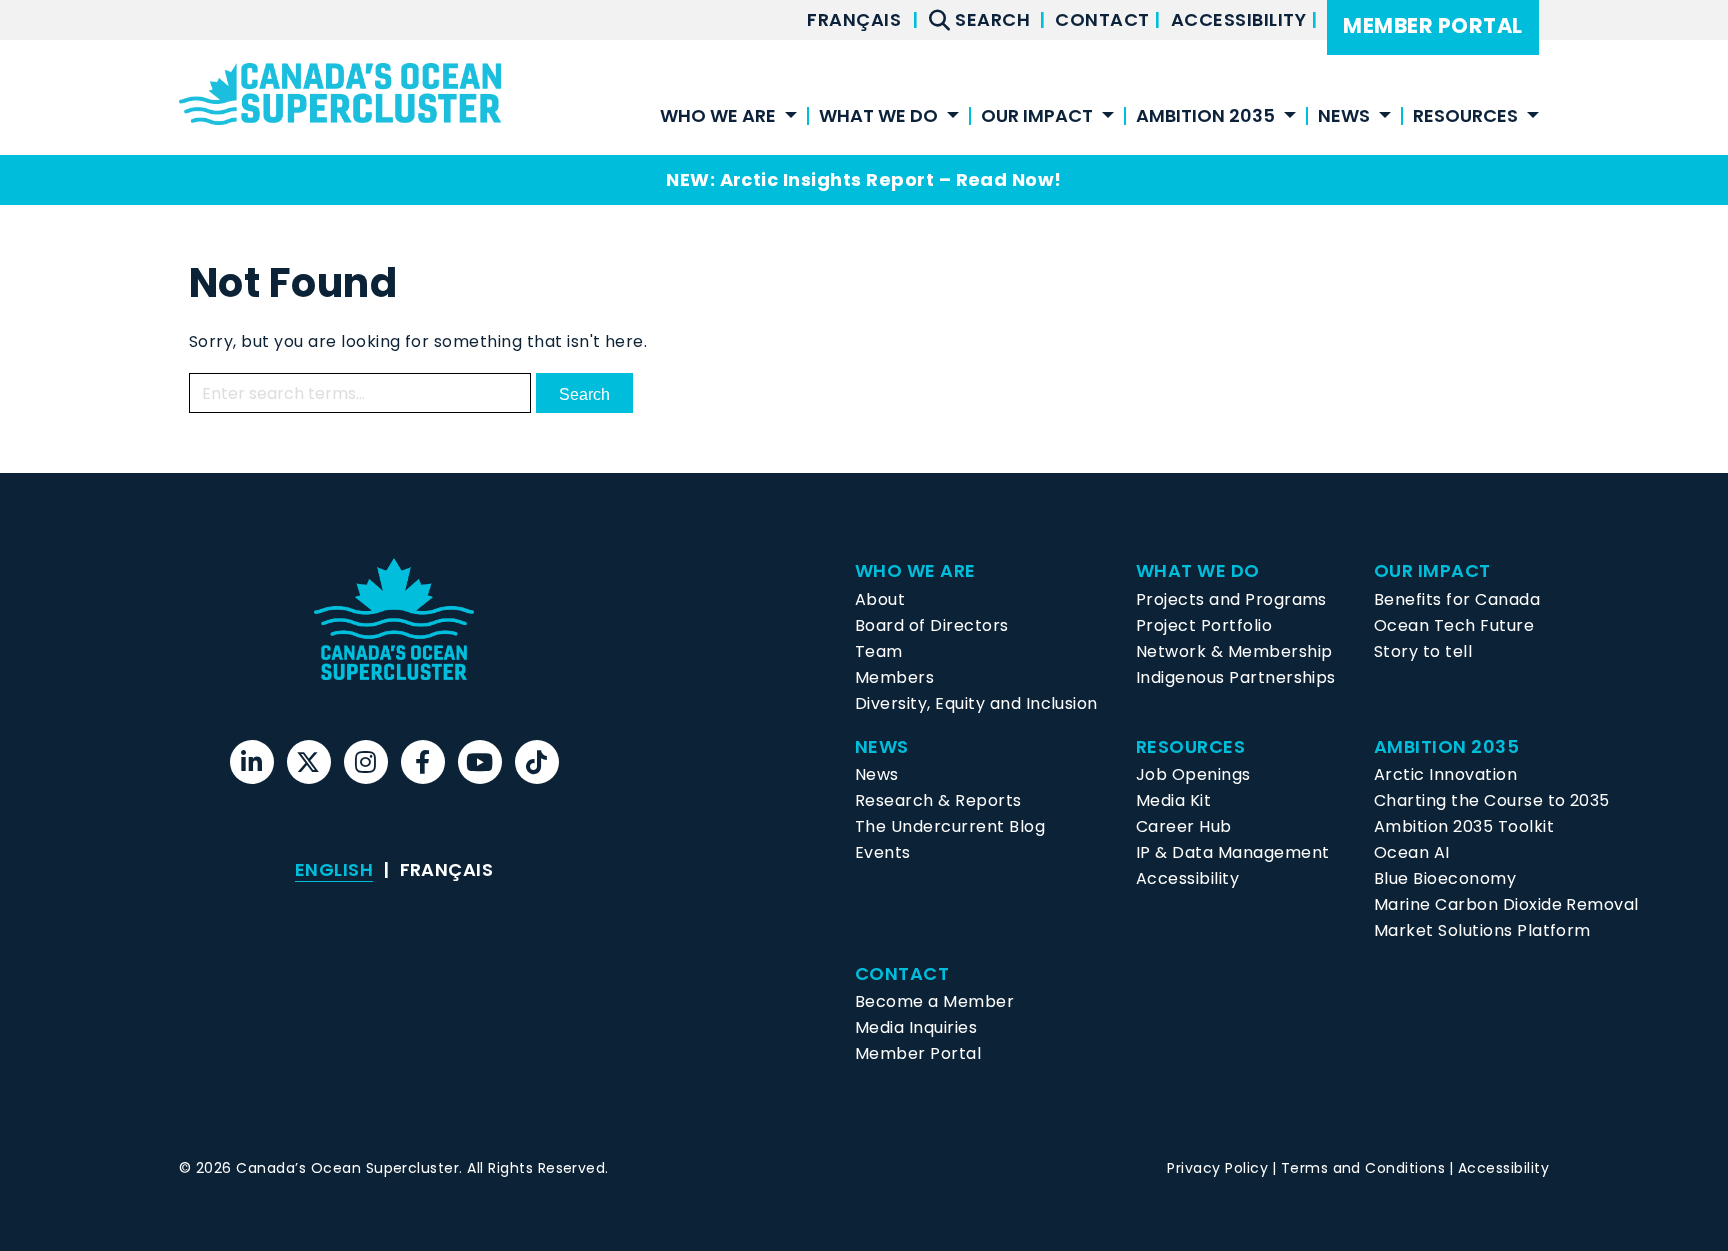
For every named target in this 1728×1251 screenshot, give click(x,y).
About (880, 599)
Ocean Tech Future (1454, 625)
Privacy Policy (1217, 1168)
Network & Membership (1234, 651)
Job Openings (1193, 774)
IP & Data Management (1233, 852)
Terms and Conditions (1363, 1168)
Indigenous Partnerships (1236, 677)
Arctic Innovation (1445, 774)
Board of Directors (932, 625)
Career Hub (1184, 826)
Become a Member (934, 1001)
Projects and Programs (1231, 599)
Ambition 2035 (1205, 117)
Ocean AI (1412, 852)
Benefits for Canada (1457, 599)
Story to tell (1423, 651)
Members (894, 677)
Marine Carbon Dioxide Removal (1506, 904)
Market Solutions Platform (1482, 930)
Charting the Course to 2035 (1492, 800)
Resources (1465, 117)
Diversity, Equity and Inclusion (976, 703)
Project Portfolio (1204, 625)
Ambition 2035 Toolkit (1464, 826)
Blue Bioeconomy (1445, 878)
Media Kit (1173, 800)
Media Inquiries (916, 1027)
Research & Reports (938, 800)
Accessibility (1241, 19)
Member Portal (1432, 25)
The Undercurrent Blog (950, 826)
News (877, 774)
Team (879, 651)
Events (883, 852)
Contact (1104, 19)
